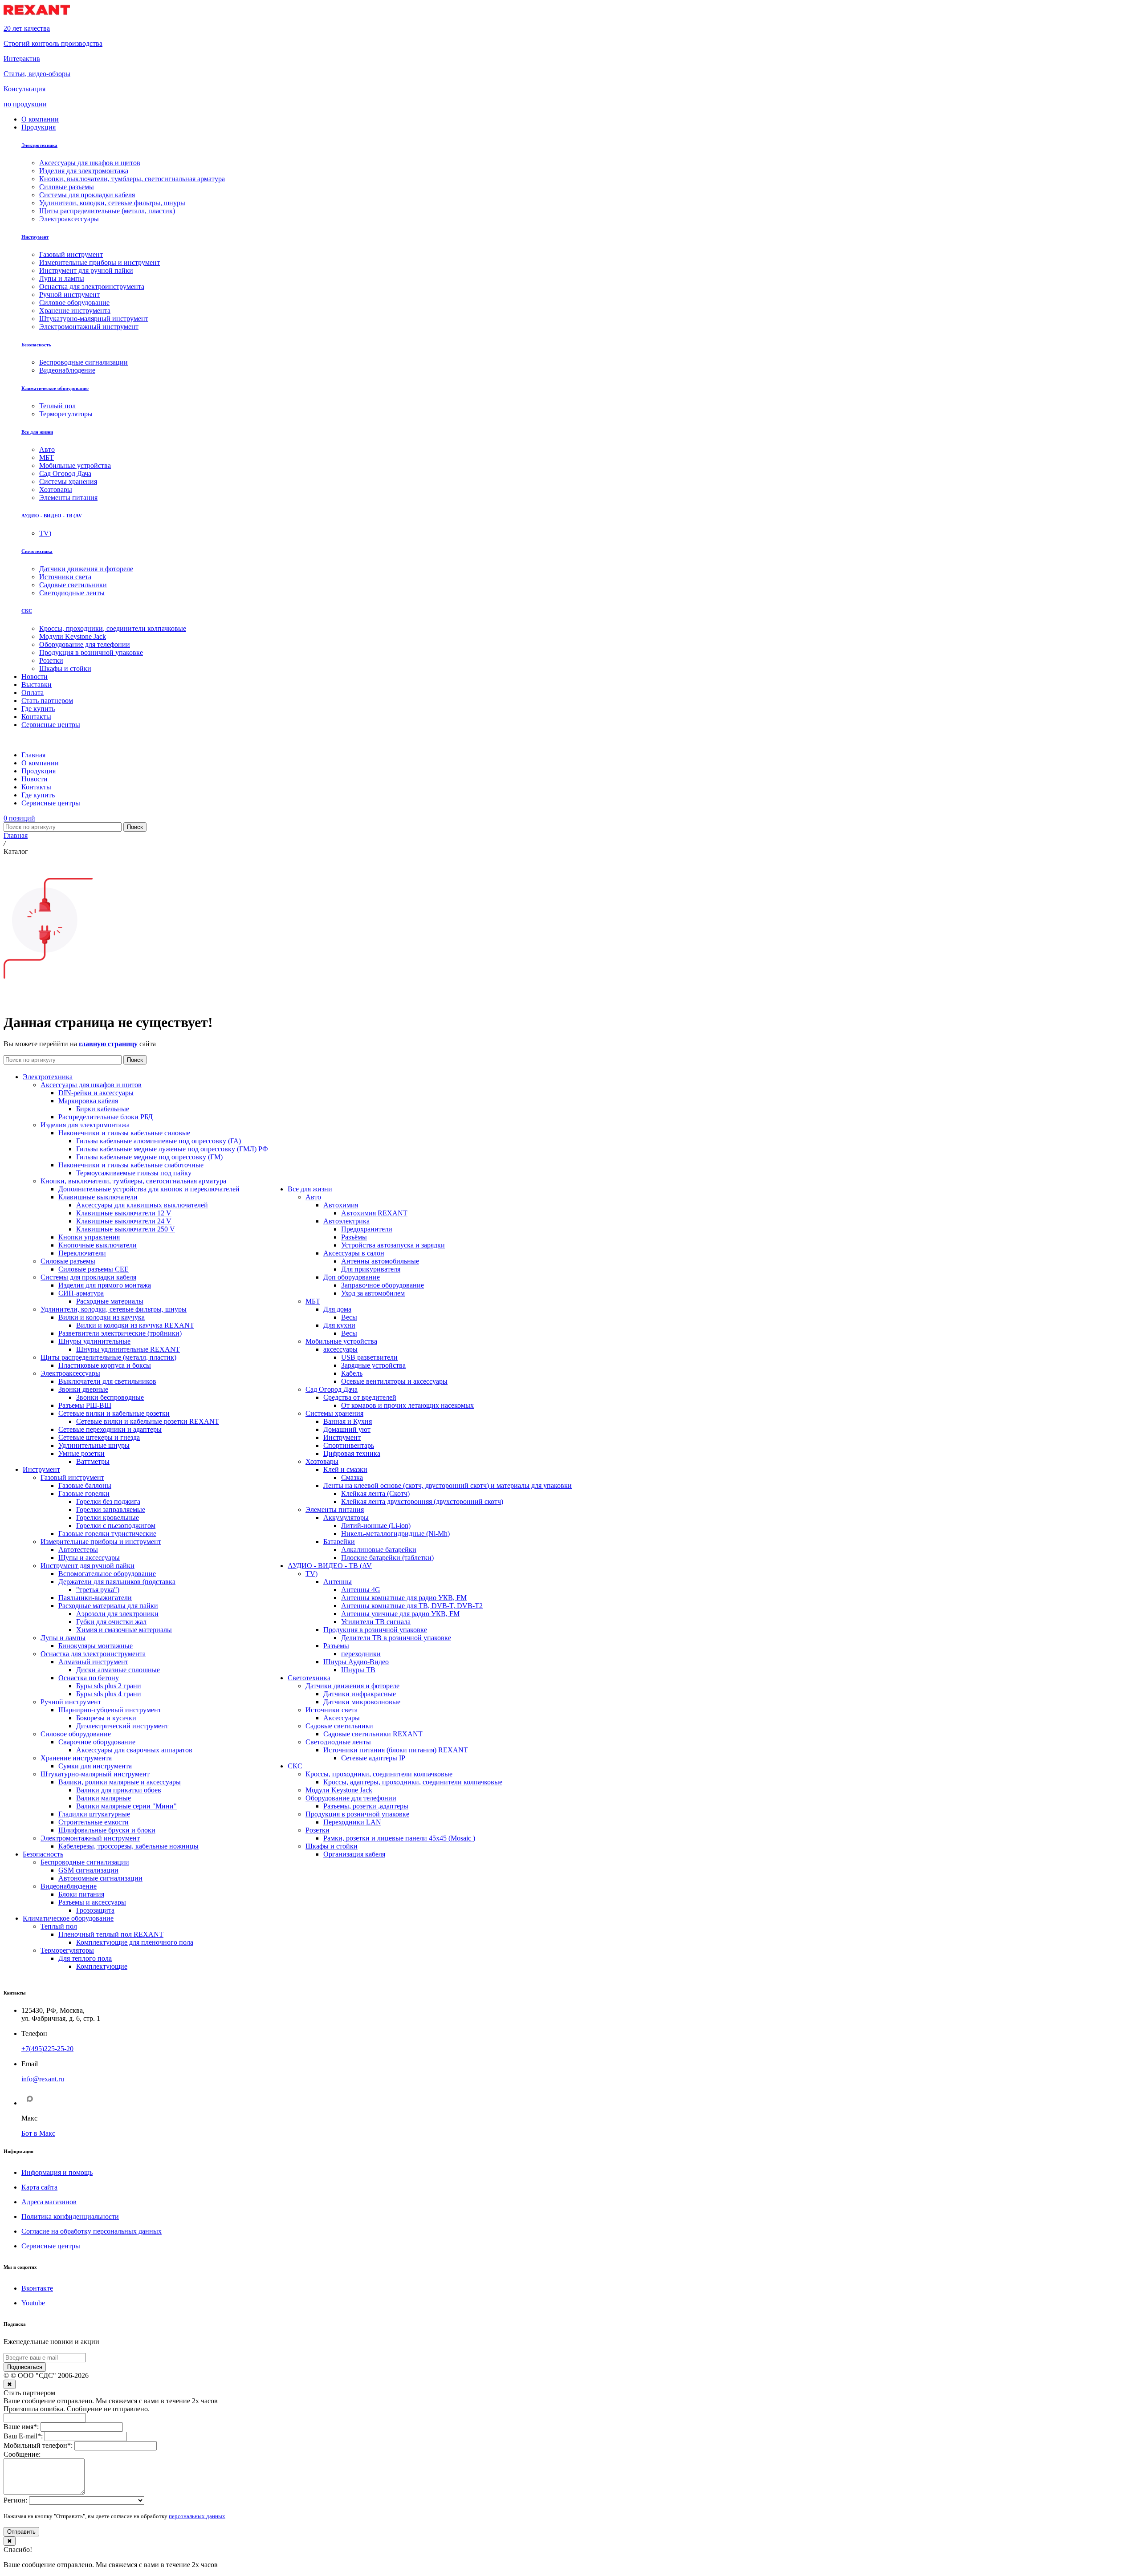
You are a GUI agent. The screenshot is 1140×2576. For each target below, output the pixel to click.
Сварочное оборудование (97, 1742)
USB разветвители (369, 1357)
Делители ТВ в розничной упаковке (396, 1638)
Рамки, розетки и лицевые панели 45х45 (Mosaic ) (399, 1838)
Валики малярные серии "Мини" (126, 1806)
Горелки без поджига (108, 1501)
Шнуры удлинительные (94, 1341)
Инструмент (35, 237)
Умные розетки (81, 1453)
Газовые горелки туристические (107, 1534)
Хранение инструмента (76, 1758)
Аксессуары (342, 1718)
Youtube (33, 2303)
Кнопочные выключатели (98, 1245)
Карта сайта (39, 2187)
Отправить (21, 2532)
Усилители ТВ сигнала (376, 1622)
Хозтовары (322, 1461)
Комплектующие (102, 1966)
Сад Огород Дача (332, 1389)
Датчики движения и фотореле (352, 1686)
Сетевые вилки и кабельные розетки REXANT (148, 1421)
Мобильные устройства (341, 1341)
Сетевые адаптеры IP (373, 1758)
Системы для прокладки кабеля (88, 1277)
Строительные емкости (94, 1822)
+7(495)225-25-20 (47, 2049)
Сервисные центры (51, 2246)
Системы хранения (334, 1413)
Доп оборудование (352, 1277)
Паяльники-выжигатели (95, 1598)
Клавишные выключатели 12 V (124, 1213)
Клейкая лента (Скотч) (375, 1493)
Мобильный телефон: (38, 2445)
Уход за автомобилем (373, 1293)
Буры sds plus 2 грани (109, 1686)
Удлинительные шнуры (94, 1445)
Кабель (352, 1373)
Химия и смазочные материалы (124, 1630)
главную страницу (108, 1044)
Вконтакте (37, 2288)
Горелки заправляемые (111, 1509)
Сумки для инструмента (95, 1766)
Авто (313, 1197)
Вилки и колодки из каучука (102, 1317)
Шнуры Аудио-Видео (356, 1662)
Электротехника (39, 145)
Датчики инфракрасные (360, 1694)
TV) (311, 1574)
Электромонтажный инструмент (90, 1838)
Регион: (15, 2500)
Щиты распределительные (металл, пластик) (108, 1357)
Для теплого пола (85, 1958)
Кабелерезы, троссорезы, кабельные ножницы (128, 1846)
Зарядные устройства (373, 1365)
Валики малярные (104, 1798)
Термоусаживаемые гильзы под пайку (134, 1173)
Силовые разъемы (68, 1261)
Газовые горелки (84, 1493)
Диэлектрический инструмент (122, 1726)
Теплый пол (59, 1926)
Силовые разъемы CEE (94, 1269)
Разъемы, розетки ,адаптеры (366, 1806)
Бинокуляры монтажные (96, 1646)
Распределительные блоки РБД (106, 1117)
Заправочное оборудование (383, 1285)
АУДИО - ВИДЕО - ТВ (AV (52, 516)
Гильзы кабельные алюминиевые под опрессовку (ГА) (159, 1141)
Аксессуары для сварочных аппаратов (134, 1750)
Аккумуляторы (346, 1518)
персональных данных (197, 2516)
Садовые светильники (339, 1726)
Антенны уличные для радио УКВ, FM (400, 1614)
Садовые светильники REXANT (373, 1734)
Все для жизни (37, 432)
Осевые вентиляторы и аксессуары (394, 1381)
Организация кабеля (354, 1854)
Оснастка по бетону (89, 1678)
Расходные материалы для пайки (108, 1606)
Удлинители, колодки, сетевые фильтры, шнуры (114, 1309)
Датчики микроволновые (362, 1702)
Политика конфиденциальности (70, 2216)
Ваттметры (93, 1461)
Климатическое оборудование (55, 388)
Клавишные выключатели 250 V (126, 1229)
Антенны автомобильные (380, 1261)
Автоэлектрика (346, 1221)
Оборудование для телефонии (351, 1798)
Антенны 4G (361, 1590)
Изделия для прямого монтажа (105, 1285)
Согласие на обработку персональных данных (92, 2231)
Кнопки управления (89, 1237)
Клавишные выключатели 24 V (124, 1221)
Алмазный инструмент (93, 1662)
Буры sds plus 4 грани (109, 1694)
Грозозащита (95, 1910)
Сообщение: (22, 2454)
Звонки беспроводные (110, 1397)
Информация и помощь (57, 2172)
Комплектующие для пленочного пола (135, 1942)
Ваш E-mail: (23, 2436)
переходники (361, 1654)
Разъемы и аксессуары (92, 1902)
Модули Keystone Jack (339, 1790)
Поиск (135, 827)
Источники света (332, 1710)
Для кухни (339, 1325)
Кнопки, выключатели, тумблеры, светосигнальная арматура (133, 1181)
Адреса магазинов (49, 2202)
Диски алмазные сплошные (118, 1670)
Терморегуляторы (67, 1950)
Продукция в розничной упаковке (375, 1630)
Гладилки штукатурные (94, 1814)
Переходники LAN (352, 1822)
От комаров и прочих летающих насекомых (407, 1405)
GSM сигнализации (88, 1870)
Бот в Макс (38, 2133)
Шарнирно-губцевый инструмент (110, 1710)
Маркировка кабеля (88, 1101)
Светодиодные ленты (338, 1742)
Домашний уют (347, 1429)
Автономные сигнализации (100, 1878)
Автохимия (341, 1205)
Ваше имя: (21, 2427)
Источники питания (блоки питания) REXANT (396, 1750)
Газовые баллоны (85, 1485)
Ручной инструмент (71, 1702)
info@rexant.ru (43, 2079)
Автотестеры (78, 1550)
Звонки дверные (83, 1389)
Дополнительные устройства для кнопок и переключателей (149, 1189)
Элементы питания (335, 1509)
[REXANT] (37, 13)
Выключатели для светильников (107, 1381)
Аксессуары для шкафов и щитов (91, 1085)
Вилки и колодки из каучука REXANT (135, 1325)
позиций (19, 818)
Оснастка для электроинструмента (93, 1654)
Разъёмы (354, 1237)
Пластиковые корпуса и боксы (105, 1365)
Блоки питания (81, 1894)
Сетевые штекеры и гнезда (99, 1437)
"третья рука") (98, 1590)
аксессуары (340, 1349)
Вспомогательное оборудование (107, 1574)
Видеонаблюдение (69, 1886)
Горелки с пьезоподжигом (116, 1526)
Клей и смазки (345, 1469)
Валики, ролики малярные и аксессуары (120, 1782)
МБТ (313, 1301)
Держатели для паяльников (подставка (117, 1582)
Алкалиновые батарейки (379, 1550)
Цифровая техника (352, 1453)
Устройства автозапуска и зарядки (393, 1245)
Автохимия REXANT (374, 1213)
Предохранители (367, 1229)
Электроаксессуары (70, 1373)
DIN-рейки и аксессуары (96, 1093)
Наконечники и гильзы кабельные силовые (124, 1133)
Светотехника (37, 551)
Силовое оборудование (76, 1734)
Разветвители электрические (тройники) (120, 1333)
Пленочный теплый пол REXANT (111, 1934)
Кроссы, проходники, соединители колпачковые (379, 1774)
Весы (349, 1317)
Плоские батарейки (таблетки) (387, 1558)
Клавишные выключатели (98, 1197)
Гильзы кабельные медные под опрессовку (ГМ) (149, 1157)
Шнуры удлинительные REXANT (128, 1349)
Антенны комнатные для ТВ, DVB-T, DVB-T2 (412, 1606)
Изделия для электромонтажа (85, 1125)
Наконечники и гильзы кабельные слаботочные (131, 1165)
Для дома (337, 1309)
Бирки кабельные (103, 1109)
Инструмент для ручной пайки (88, 1566)
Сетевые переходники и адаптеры (110, 1429)
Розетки (318, 1830)
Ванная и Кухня (348, 1421)
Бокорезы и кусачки (106, 1718)
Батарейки (339, 1542)
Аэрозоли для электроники (117, 1614)
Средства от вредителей (360, 1397)
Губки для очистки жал (111, 1622)
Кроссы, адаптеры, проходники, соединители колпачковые (413, 1782)
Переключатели (82, 1253)
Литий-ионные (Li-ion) (376, 1526)
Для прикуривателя (371, 1269)
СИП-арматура (81, 1293)
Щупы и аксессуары (89, 1558)
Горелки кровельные (108, 1518)
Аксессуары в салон (354, 1253)
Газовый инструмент (72, 1477)
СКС (27, 611)
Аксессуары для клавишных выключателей (142, 1205)
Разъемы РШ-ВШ (85, 1405)
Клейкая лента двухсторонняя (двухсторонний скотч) (422, 1501)
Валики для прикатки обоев (119, 1790)
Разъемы (336, 1646)
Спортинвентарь (349, 1445)
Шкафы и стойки (332, 1846)
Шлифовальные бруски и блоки (107, 1830)
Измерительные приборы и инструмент (101, 1542)
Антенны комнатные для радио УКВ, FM (404, 1598)
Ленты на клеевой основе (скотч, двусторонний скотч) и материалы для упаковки (448, 1485)
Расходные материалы (110, 1301)
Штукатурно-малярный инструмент (95, 1774)
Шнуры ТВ (358, 1670)
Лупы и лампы (63, 1638)
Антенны (338, 1582)
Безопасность (36, 345)
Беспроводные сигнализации (85, 1862)
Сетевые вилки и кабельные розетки (114, 1413)
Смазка (352, 1477)
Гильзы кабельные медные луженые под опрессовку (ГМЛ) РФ (172, 1149)
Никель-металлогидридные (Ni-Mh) (395, 1534)
